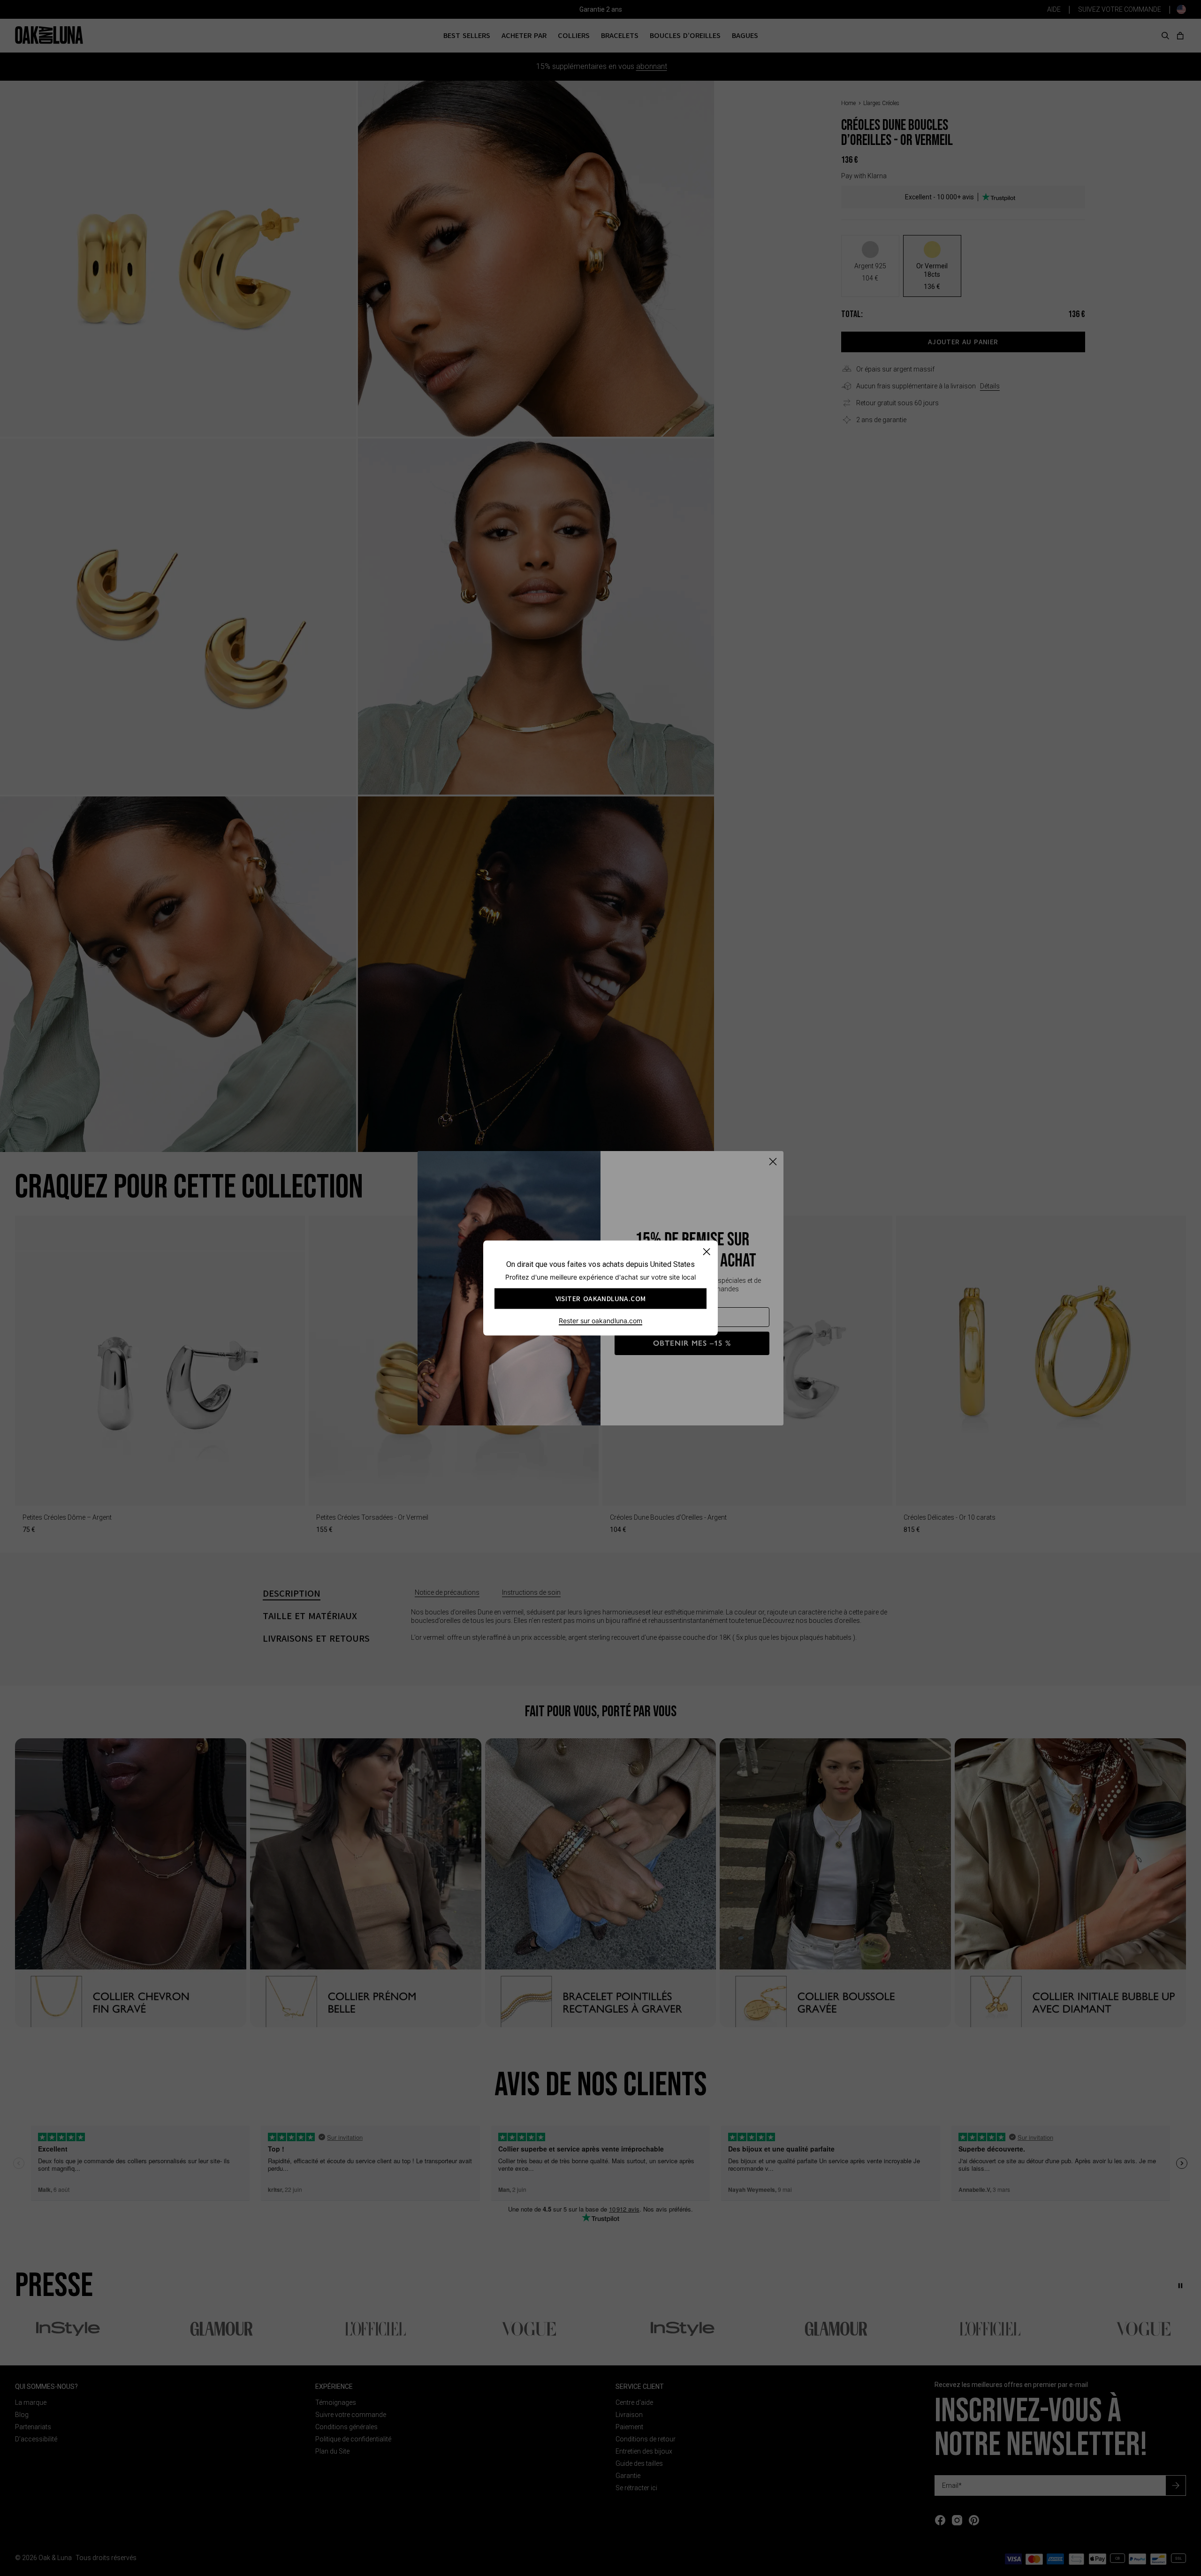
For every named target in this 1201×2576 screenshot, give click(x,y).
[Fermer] (706, 1252)
